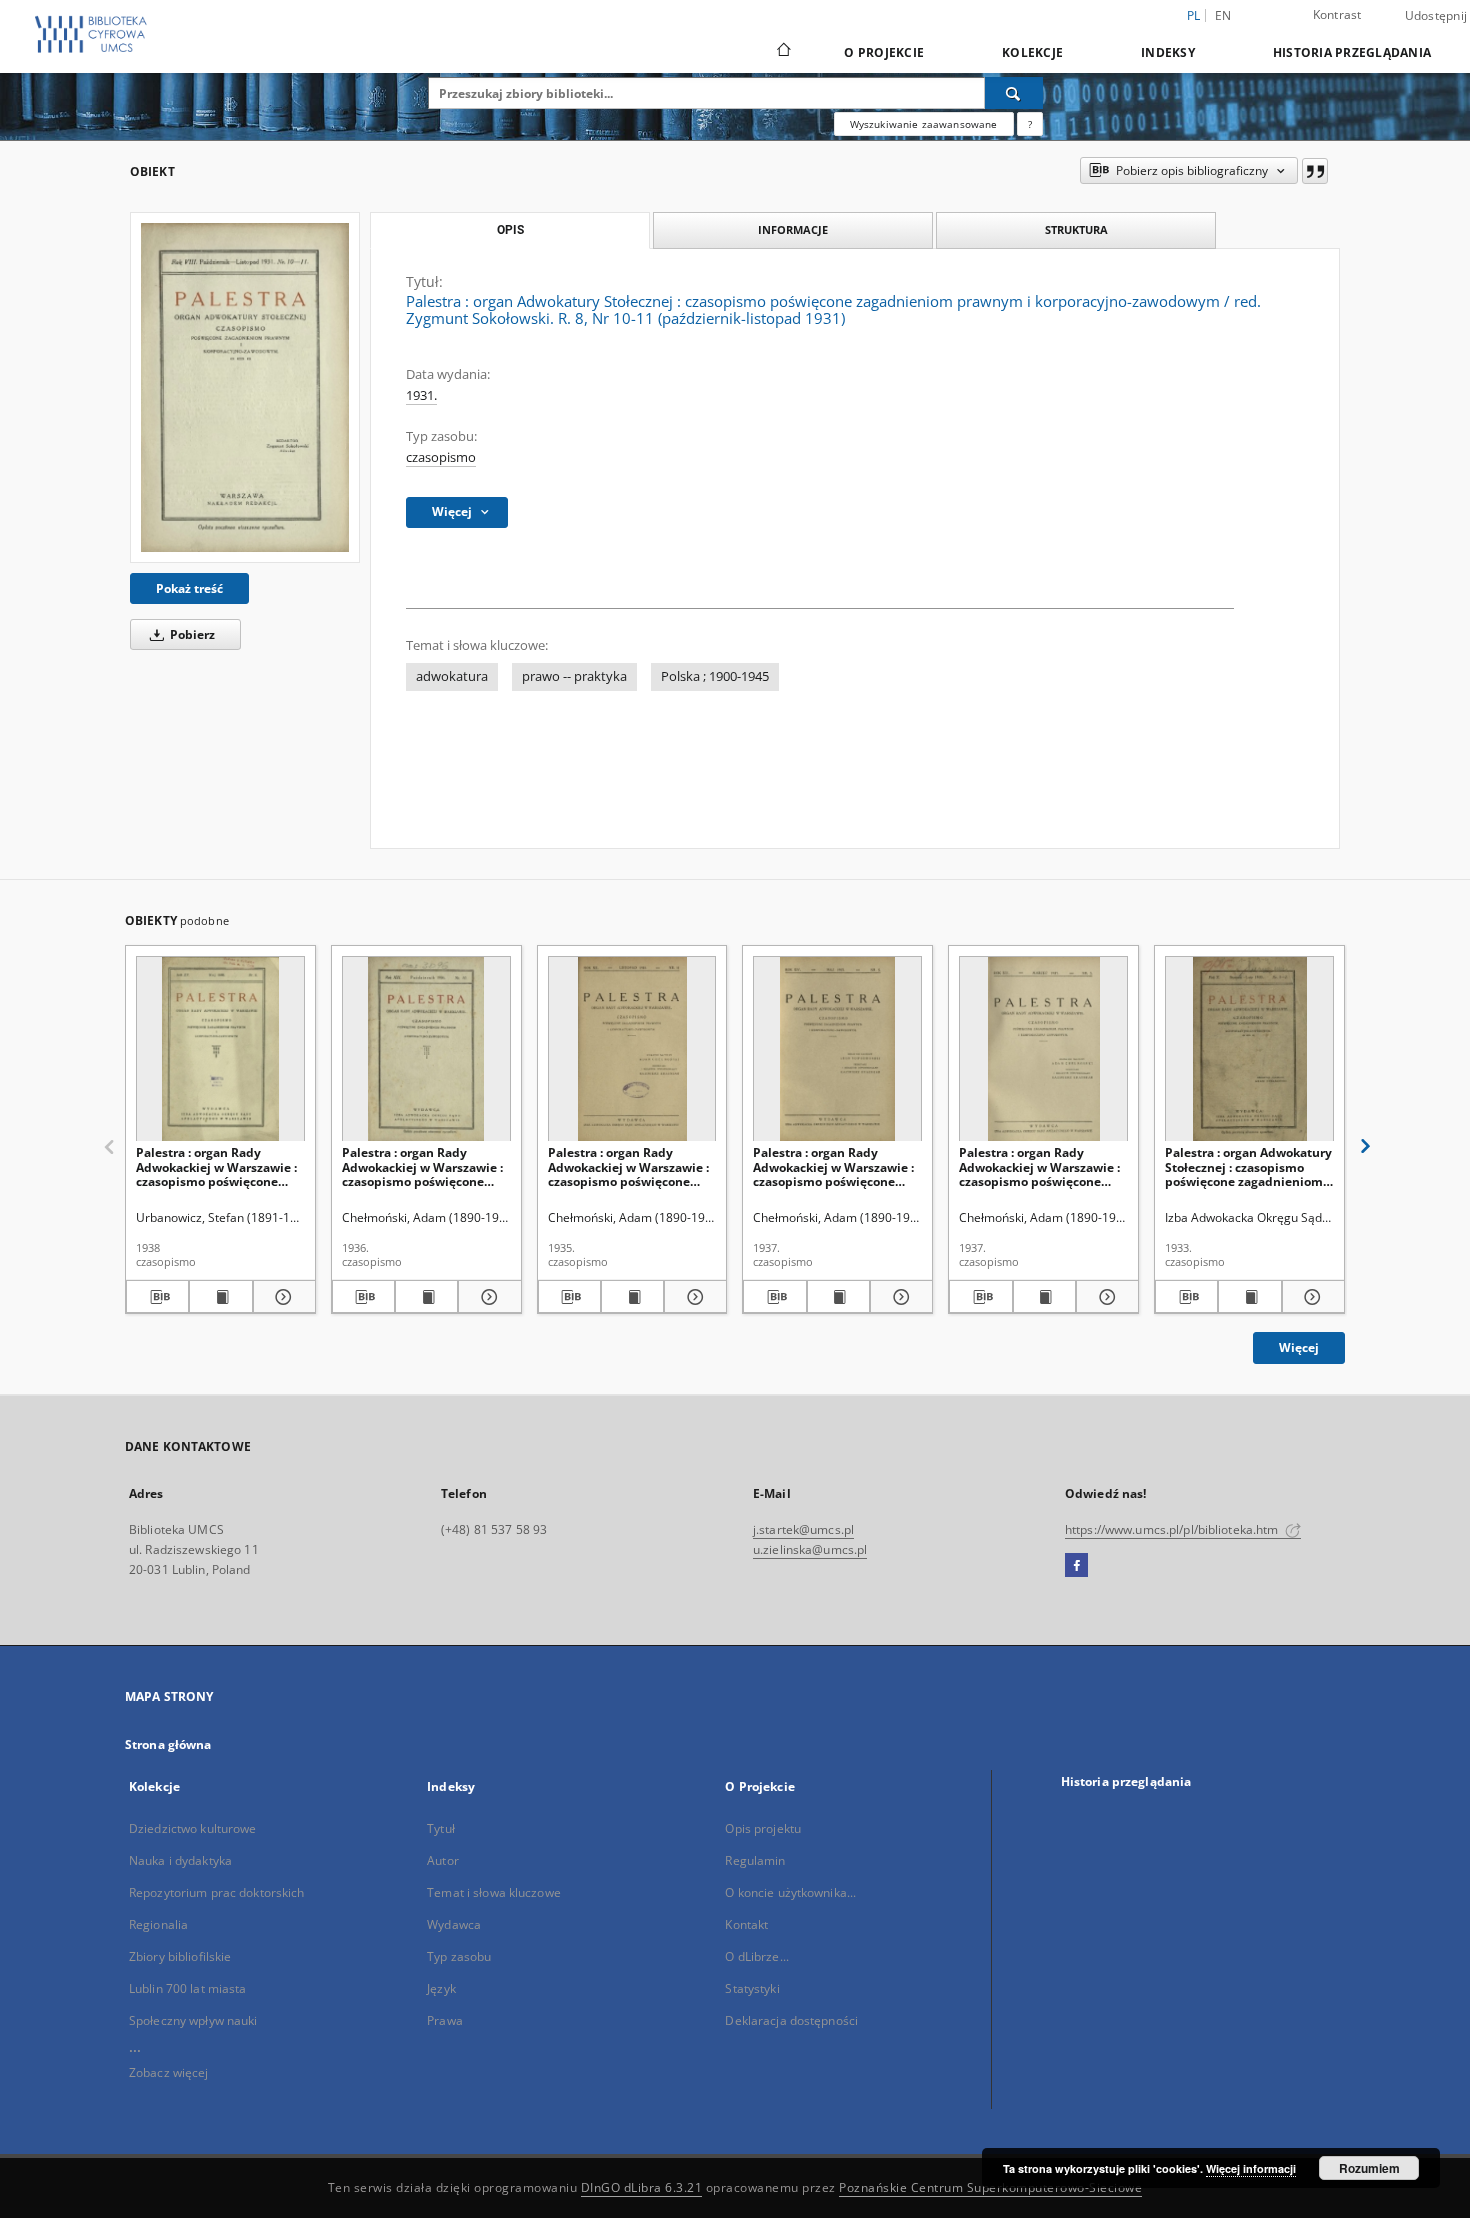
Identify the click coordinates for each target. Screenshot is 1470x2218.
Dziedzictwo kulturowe (193, 1828)
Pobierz (191, 634)
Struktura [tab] (1076, 229)
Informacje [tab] (793, 229)
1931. (421, 395)
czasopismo (441, 457)
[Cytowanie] (1315, 171)
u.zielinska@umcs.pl (810, 1549)
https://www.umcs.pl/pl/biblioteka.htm (1173, 1529)
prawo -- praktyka (574, 676)
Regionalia (158, 1924)
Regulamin (755, 1860)
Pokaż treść (189, 588)
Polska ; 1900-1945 (715, 676)
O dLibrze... (756, 1956)
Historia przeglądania (1352, 52)
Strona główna (168, 1744)
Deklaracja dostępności (791, 2020)
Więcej (1299, 1347)
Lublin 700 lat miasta (188, 1988)
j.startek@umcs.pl (803, 1529)
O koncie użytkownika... (790, 1892)
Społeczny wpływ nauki (193, 2020)
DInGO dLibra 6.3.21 (642, 2187)
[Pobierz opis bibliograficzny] (157, 1297)
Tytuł (441, 1828)
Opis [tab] (510, 230)
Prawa (445, 2020)
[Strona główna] (782, 52)
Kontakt (746, 1924)
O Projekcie (884, 52)
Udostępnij (1436, 16)
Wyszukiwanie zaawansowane (924, 124)
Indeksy (1168, 52)
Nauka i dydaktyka (180, 1860)
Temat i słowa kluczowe (494, 1892)
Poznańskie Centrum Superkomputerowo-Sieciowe (990, 2187)
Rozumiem (1369, 2168)
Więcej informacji (1251, 2168)
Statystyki (752, 1988)
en (1223, 15)
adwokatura (452, 676)
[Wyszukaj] (1014, 93)
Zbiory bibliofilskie (180, 1956)
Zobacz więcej (169, 2072)
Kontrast (1337, 14)
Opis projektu (763, 1828)
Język (441, 1988)
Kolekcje (1032, 52)
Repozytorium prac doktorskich (216, 1892)
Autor (443, 1860)
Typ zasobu (459, 1956)
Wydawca (454, 1924)
